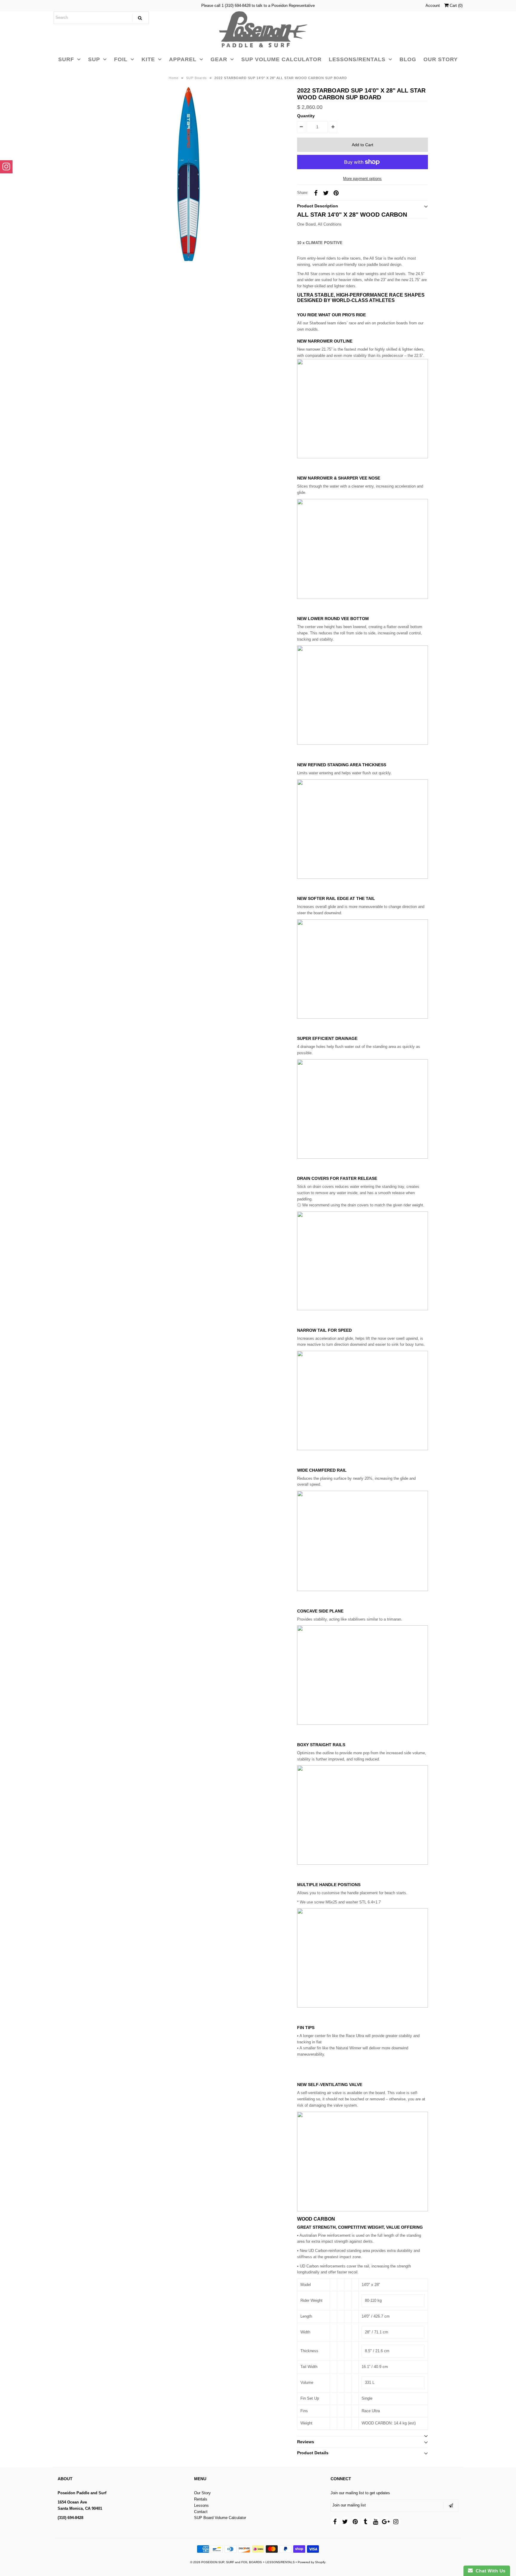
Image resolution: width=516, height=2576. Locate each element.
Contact (201, 2512)
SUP (94, 59)
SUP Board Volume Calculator (220, 2518)
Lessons (201, 2505)
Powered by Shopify (312, 2562)
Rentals (201, 2499)
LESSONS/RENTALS (357, 59)
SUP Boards (196, 78)
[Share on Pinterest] (336, 193)
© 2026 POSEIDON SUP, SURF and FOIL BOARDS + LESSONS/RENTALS (242, 2562)
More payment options (362, 179)
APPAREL (183, 59)
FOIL (121, 59)
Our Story (202, 2493)
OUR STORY (441, 59)
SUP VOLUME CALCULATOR (281, 59)
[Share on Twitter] (326, 193)
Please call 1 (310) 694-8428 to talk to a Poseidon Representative (258, 6)
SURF (66, 59)
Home (174, 78)
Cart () (456, 6)
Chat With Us (489, 2571)
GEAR (219, 59)
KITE (148, 59)
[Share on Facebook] (316, 193)
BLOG (408, 59)
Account (433, 6)
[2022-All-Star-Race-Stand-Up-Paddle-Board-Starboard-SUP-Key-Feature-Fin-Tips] (363, 2006)
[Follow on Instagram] (6, 167)
